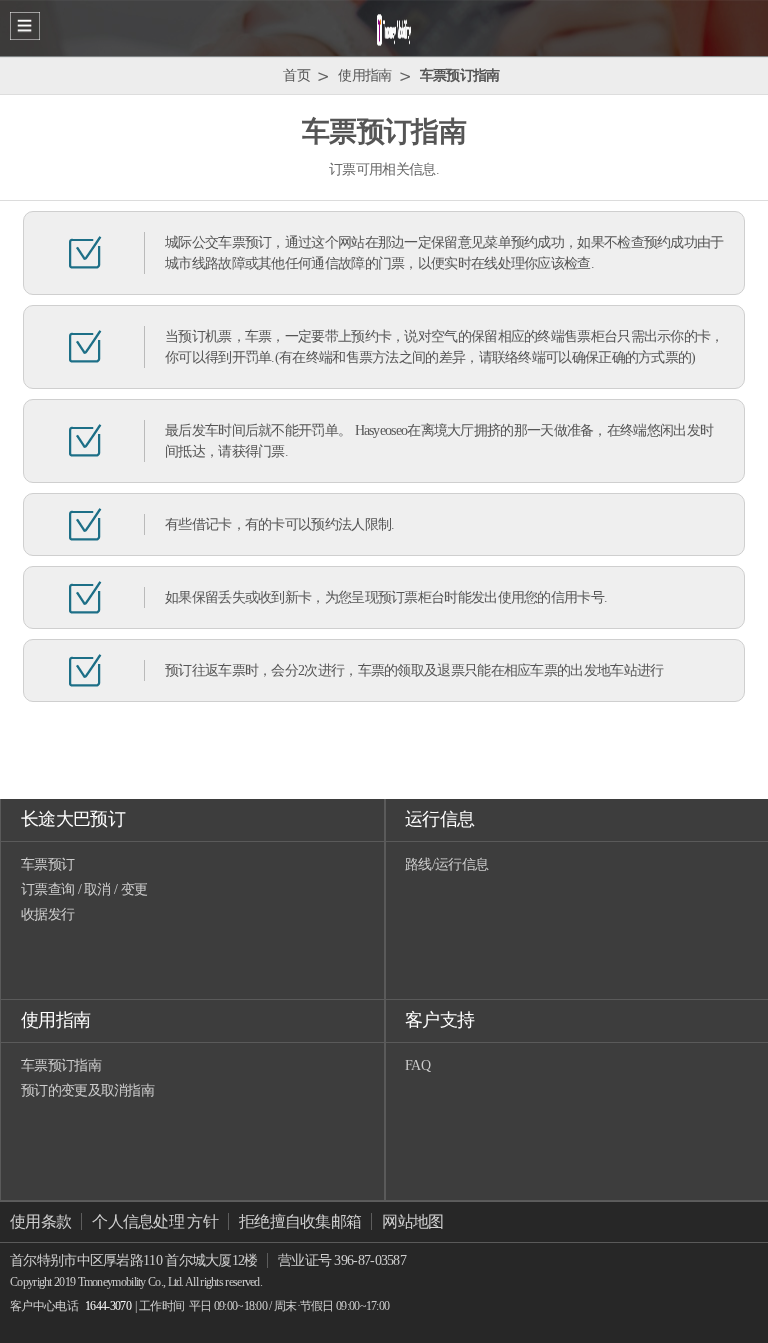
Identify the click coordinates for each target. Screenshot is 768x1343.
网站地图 (412, 1221)
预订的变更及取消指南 (87, 1090)
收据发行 (47, 914)
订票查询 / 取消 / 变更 (84, 889)
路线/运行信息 (446, 864)
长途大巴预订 (73, 819)
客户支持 (439, 1020)
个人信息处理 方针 (155, 1221)
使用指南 (55, 1020)
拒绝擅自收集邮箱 (300, 1221)
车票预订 (47, 864)
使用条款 (40, 1221)
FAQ (417, 1065)
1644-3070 (108, 1306)
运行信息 (439, 819)
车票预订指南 (61, 1065)
